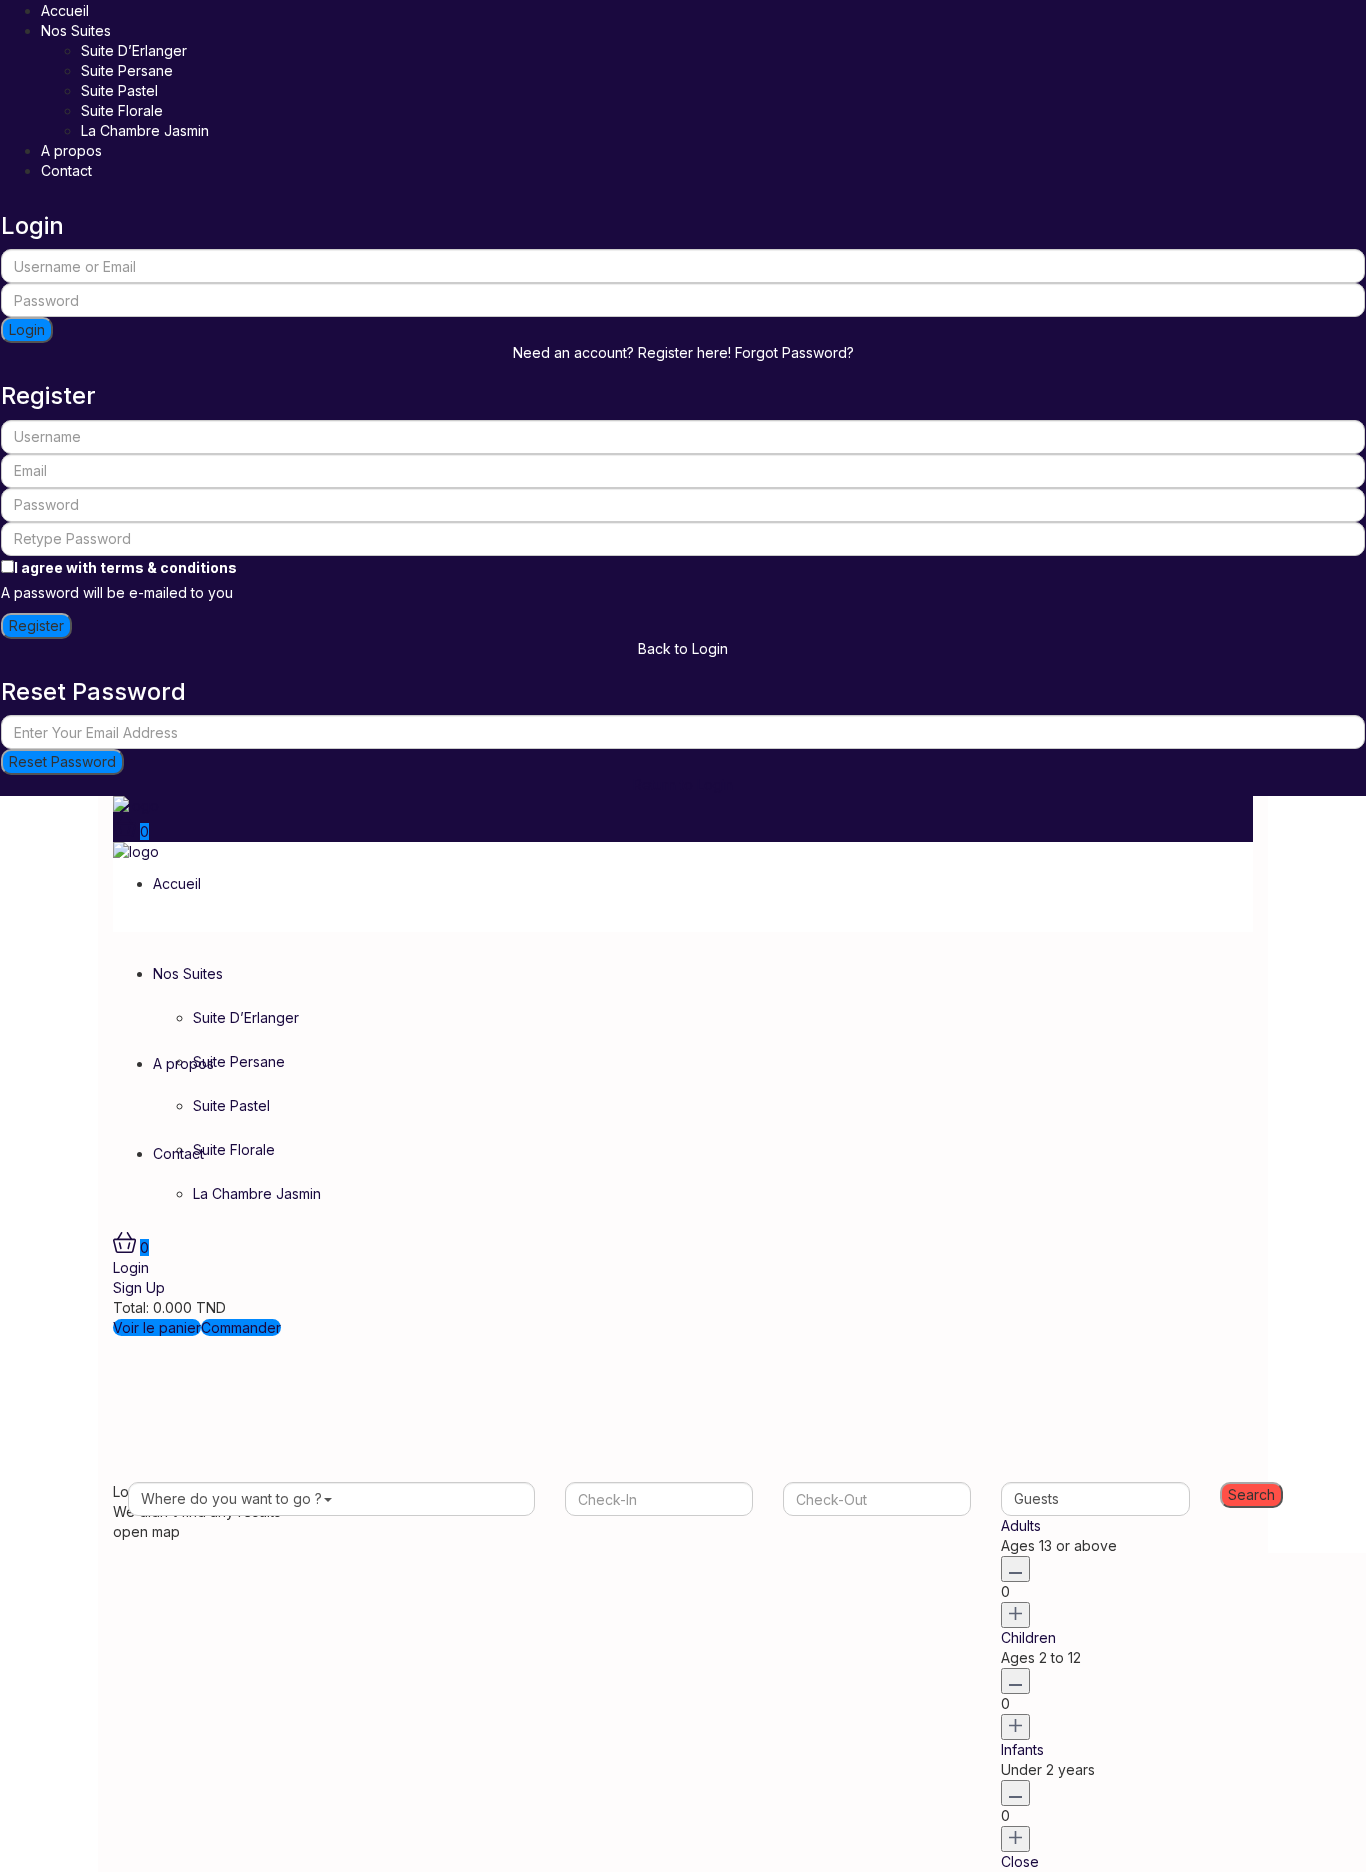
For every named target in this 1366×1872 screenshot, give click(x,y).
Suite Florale (122, 110)
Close (1020, 1861)
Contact (66, 170)
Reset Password (62, 761)
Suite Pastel (119, 90)
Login (27, 329)
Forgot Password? (794, 352)
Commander (241, 1327)
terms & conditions (168, 567)
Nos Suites (76, 30)
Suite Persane (127, 70)
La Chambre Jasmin (145, 130)
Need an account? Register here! (622, 352)
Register (36, 625)
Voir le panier (157, 1327)
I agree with (125, 567)
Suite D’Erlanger (134, 50)
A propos (71, 150)
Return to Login (683, 784)
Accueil (65, 10)
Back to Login (683, 648)
